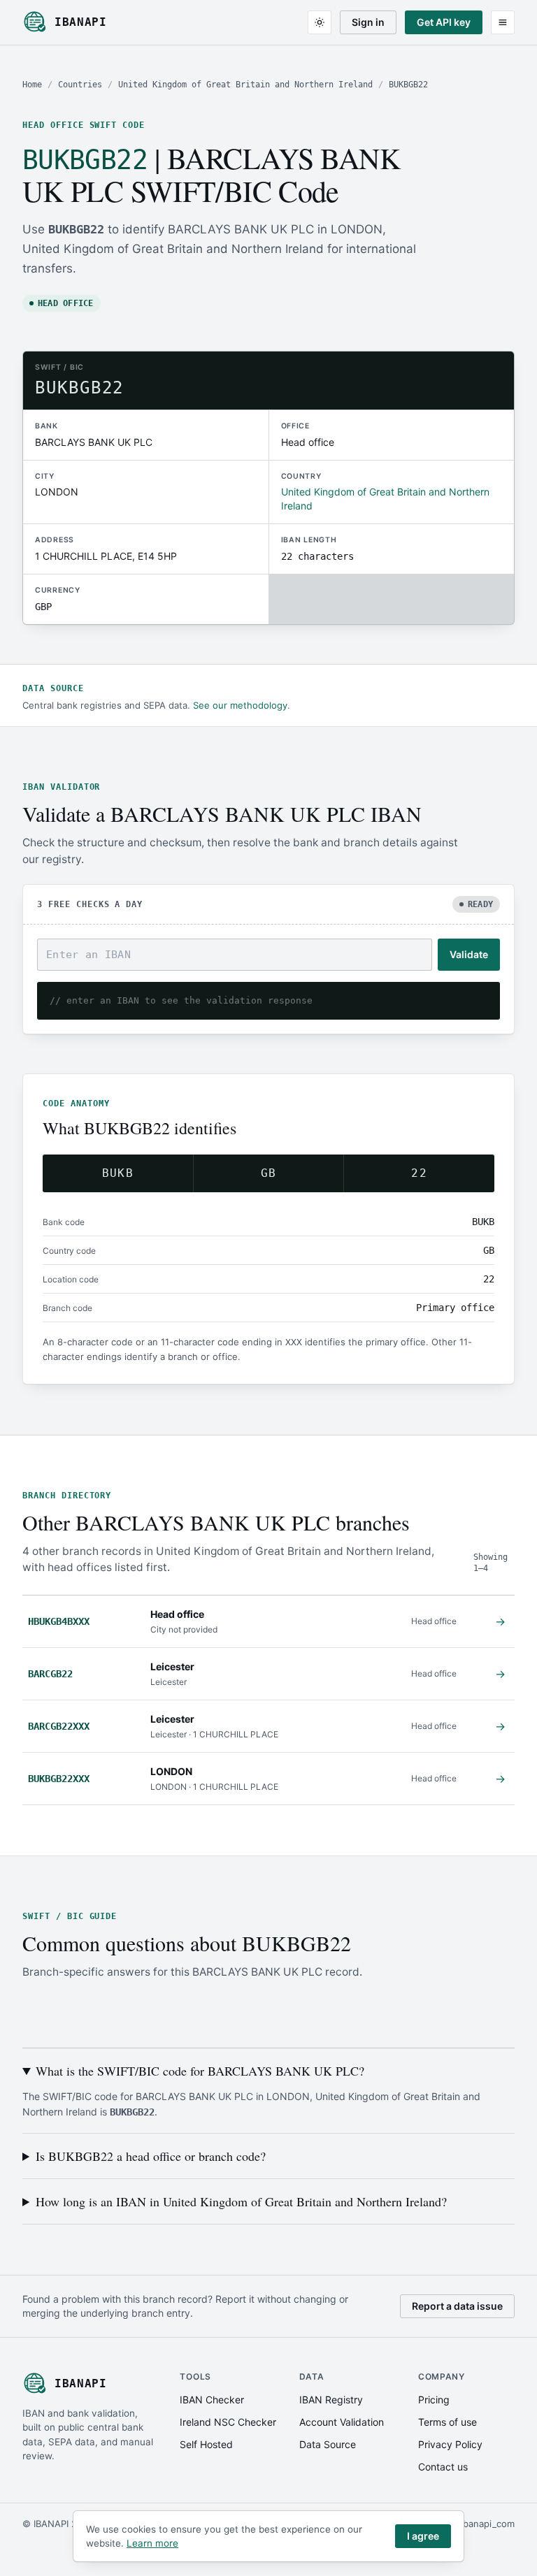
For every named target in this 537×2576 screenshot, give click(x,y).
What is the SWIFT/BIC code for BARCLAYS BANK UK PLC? (200, 2071)
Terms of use (447, 2422)
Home (32, 85)
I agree (423, 2536)
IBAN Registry (331, 2400)
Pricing (434, 2400)
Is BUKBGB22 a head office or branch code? (151, 2156)
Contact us (443, 2467)
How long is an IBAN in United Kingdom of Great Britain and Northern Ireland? (241, 2201)
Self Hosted (206, 2444)
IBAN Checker (212, 2400)
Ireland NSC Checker (228, 2422)
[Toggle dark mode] (320, 22)
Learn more (152, 2543)
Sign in (368, 22)
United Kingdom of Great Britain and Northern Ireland (245, 85)
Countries (80, 85)
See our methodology (240, 705)
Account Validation (342, 2422)
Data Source (328, 2444)
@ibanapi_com (484, 2524)
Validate (469, 954)
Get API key (444, 22)
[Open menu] (503, 22)
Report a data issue (457, 2306)
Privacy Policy (450, 2444)
